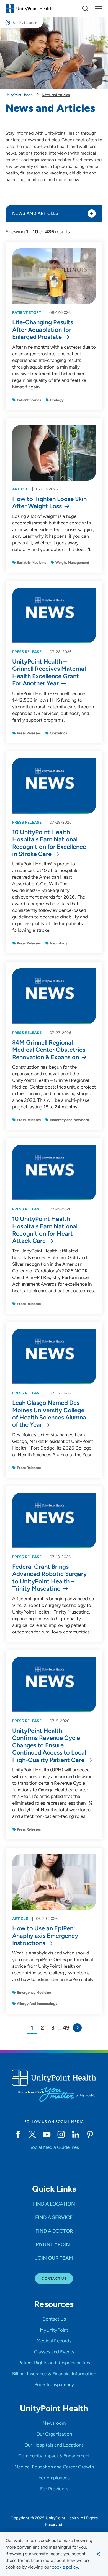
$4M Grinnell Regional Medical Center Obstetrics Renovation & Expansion (49, 1050)
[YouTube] (47, 2134)
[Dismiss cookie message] (98, 2554)
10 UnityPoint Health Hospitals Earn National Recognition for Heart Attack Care (45, 1230)
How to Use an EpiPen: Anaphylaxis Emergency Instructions (45, 1936)
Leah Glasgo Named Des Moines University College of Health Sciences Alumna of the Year (49, 1414)
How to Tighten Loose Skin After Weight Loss (49, 503)
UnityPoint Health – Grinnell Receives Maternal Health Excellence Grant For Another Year (49, 673)
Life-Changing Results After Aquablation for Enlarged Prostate (43, 330)
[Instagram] (61, 2134)
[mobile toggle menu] (85, 9)
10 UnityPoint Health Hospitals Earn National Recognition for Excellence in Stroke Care (49, 843)
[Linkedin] (76, 2134)
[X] (32, 2134)
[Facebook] (18, 2134)
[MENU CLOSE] (99, 9)
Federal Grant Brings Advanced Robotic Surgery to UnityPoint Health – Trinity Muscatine (49, 1578)
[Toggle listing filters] (92, 213)
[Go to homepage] (29, 9)
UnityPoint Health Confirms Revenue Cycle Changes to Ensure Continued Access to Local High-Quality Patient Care (49, 1745)
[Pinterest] (90, 2134)
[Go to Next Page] (77, 2028)
